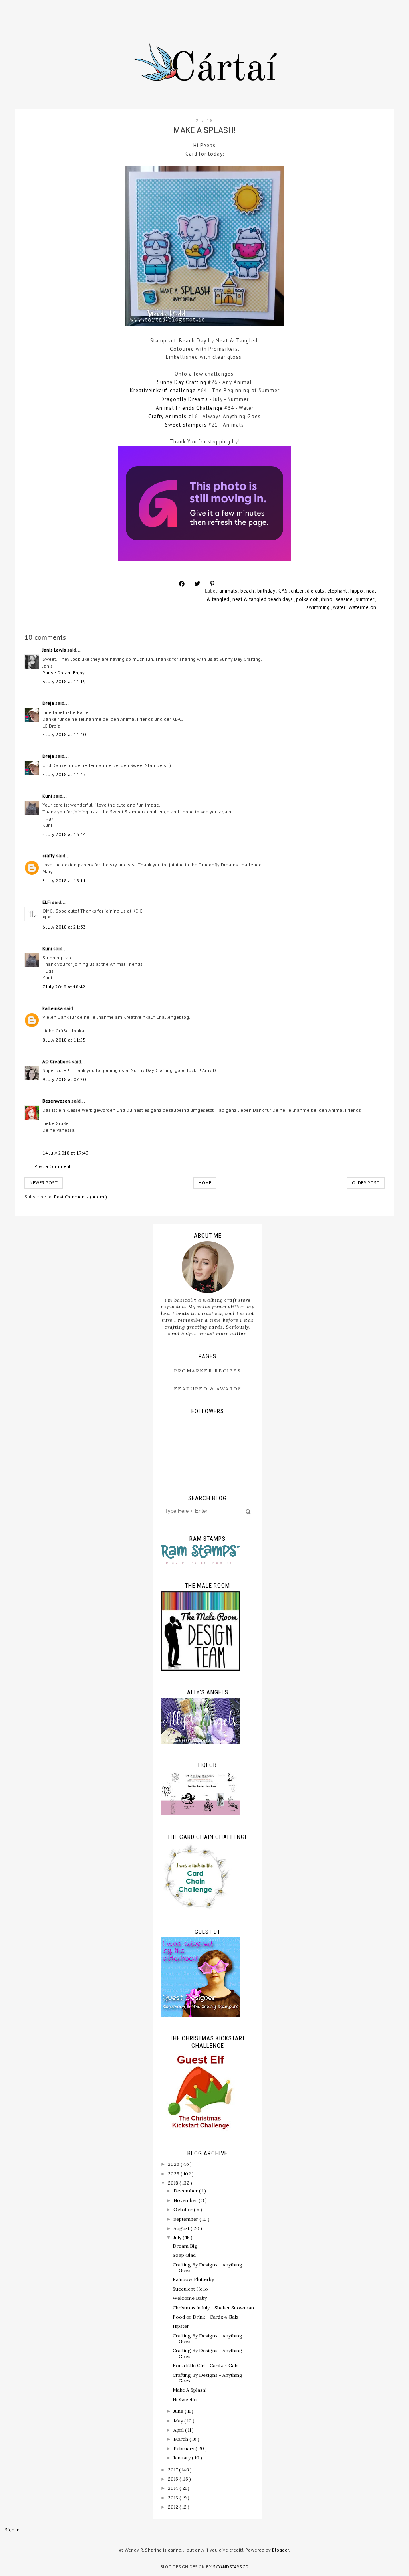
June (179, 2411)
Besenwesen (57, 1101)
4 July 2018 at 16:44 (64, 834)
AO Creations (57, 1061)
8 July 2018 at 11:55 (64, 1040)
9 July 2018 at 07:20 (64, 1079)
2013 (174, 2498)
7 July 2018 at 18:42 (64, 987)
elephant (338, 591)
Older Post (366, 1183)
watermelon (362, 607)
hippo (357, 591)
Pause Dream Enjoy (64, 673)
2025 (174, 2174)
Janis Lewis (55, 650)
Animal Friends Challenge (189, 408)
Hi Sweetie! (185, 2399)
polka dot (307, 599)
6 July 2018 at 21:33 (64, 927)
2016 (174, 2479)
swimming (319, 607)
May (179, 2421)
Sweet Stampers (186, 425)
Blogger (280, 2550)
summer (366, 599)
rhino (327, 599)
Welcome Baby (190, 2298)
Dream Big (185, 2246)
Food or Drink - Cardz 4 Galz (206, 2317)
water (340, 607)
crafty (49, 855)
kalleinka (53, 1008)
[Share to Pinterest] (212, 584)
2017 (173, 2470)
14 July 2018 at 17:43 (66, 1153)
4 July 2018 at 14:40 (64, 734)
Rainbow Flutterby (193, 2279)
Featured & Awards (208, 1389)
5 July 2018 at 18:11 (64, 881)
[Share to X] (197, 584)
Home (205, 1183)
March (181, 2439)
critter (298, 591)
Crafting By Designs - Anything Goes (207, 2267)
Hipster (181, 2326)
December (186, 2191)
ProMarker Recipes (207, 1371)
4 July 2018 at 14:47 (64, 774)
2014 (174, 2488)
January (183, 2458)
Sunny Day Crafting (182, 382)
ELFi (47, 902)
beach (248, 591)
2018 (174, 2183)
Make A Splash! (190, 2390)
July (178, 2237)
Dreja (49, 703)
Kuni (48, 796)
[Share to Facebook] (182, 584)
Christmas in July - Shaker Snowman (213, 2308)
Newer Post (44, 1183)
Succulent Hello (190, 2289)
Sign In (12, 2530)
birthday (267, 591)
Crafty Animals (167, 416)
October (184, 2209)
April (179, 2430)
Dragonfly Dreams (184, 399)
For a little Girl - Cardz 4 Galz (206, 2365)
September (186, 2219)
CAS (284, 591)
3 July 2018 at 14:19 (64, 681)
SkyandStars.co (231, 2567)
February (184, 2448)
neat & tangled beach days (263, 599)
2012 (174, 2507)
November (186, 2200)
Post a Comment (53, 1166)
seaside (345, 599)
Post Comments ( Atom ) (80, 1197)
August (182, 2228)
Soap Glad (184, 2255)
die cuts (316, 591)
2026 (174, 2164)
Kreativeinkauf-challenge (163, 390)
